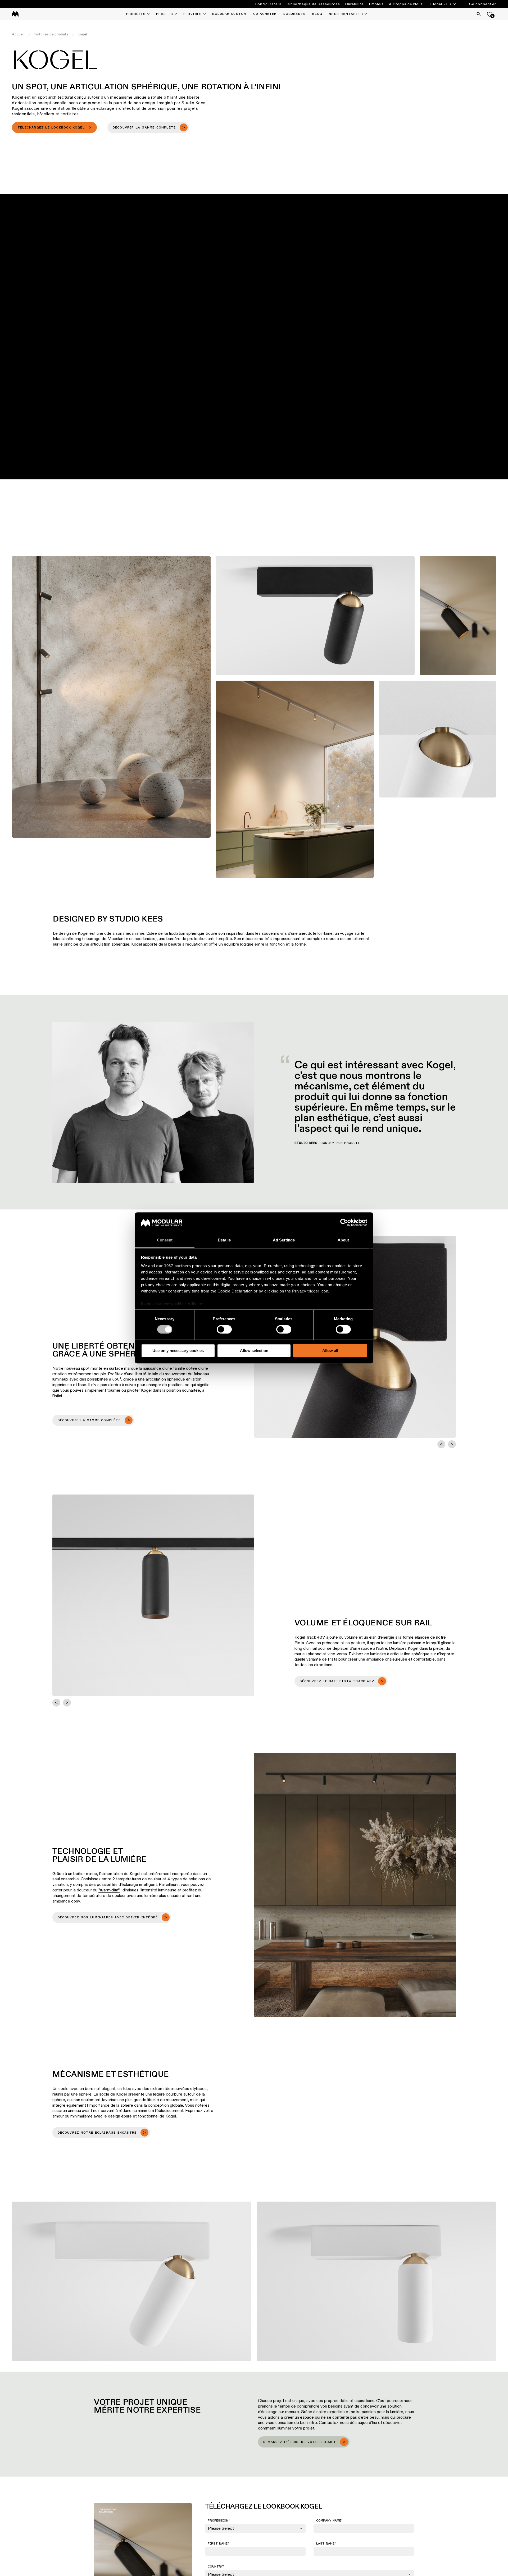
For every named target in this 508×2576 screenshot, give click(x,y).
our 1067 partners (174, 1266)
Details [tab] (224, 1240)
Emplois (376, 4)
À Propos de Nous (406, 4)
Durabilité (355, 4)
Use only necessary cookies (178, 1351)
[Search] (479, 14)
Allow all (330, 1351)
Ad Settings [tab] (284, 1240)
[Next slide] (452, 1444)
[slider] (261, 453)
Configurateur (268, 4)
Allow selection (254, 1351)
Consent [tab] (165, 1240)
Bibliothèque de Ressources (313, 4)
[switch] (224, 1329)
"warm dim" (109, 1890)
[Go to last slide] (441, 1444)
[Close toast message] (95, 2522)
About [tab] (343, 1240)
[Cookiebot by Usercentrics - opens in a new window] (344, 1223)
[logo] (15, 14)
